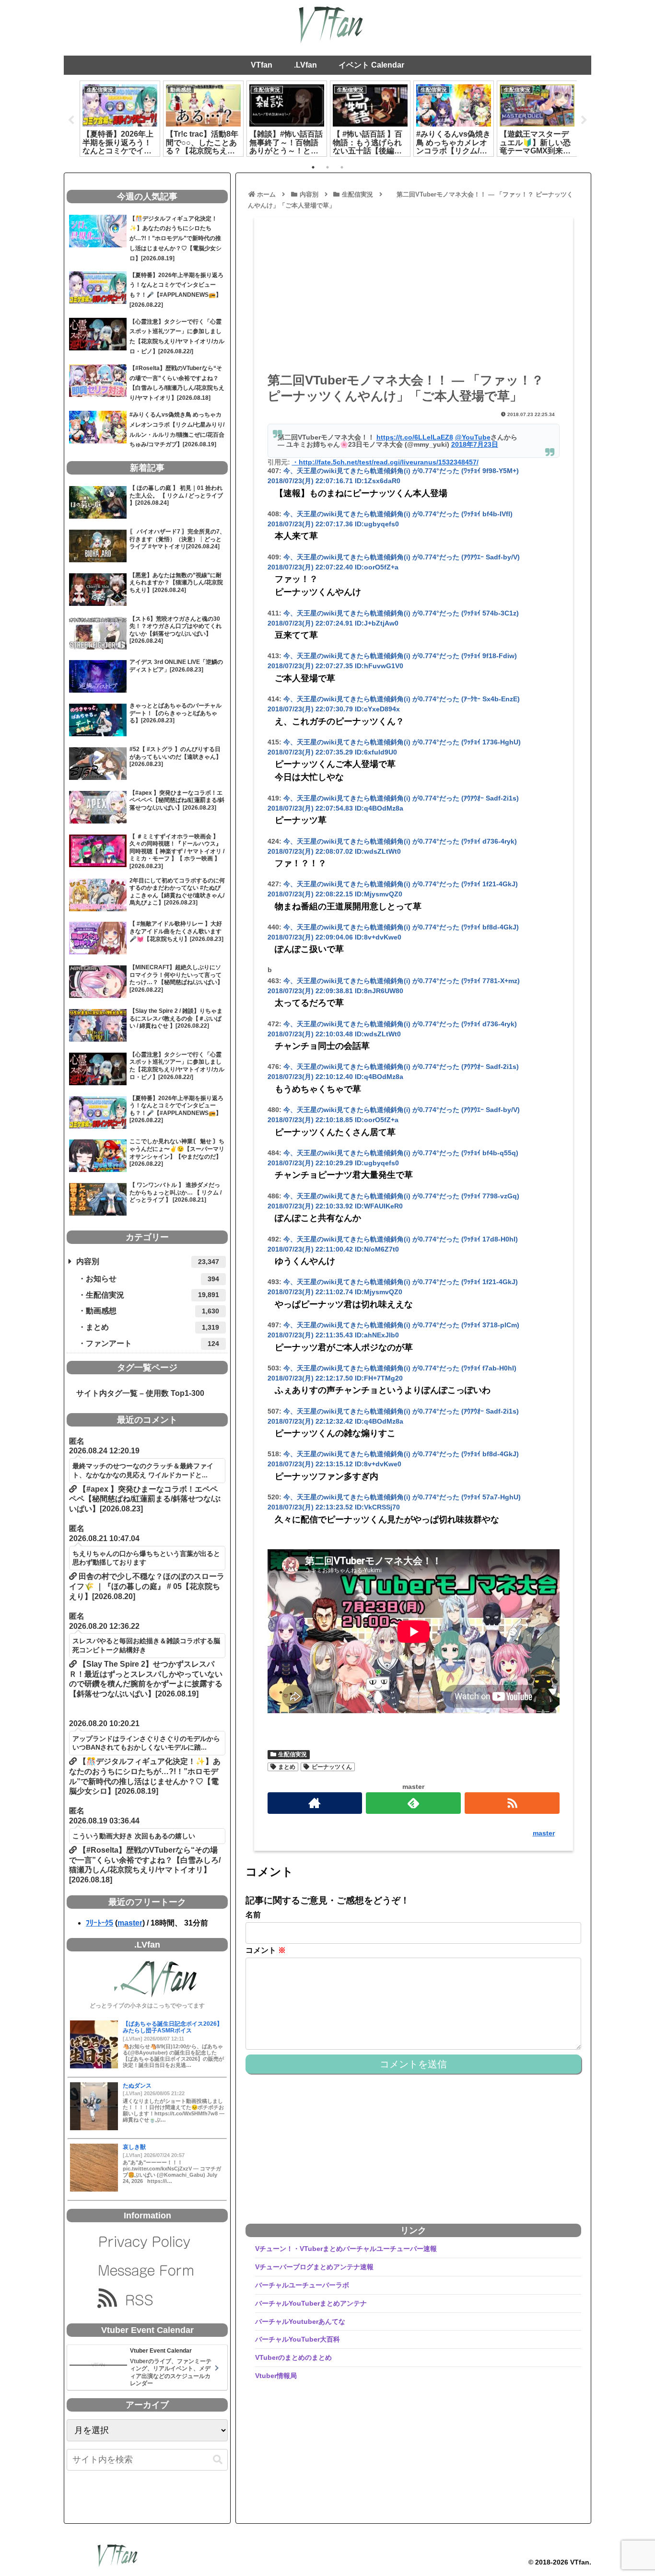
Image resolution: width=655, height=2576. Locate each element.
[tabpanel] (120, 118)
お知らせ (152, 1279)
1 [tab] (313, 167)
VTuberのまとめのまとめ (293, 2357)
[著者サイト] (315, 1803)
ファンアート (152, 1343)
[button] (218, 2460)
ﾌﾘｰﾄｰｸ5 (99, 1923)
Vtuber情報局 (276, 2376)
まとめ (287, 1767)
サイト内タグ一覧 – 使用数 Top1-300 (136, 1393)
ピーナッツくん (332, 1767)
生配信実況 (292, 1754)
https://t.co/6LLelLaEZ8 (415, 437)
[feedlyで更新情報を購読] (413, 1803)
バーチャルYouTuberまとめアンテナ (311, 2303)
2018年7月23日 (475, 444)
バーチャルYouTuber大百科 (298, 2339)
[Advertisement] (414, 298)
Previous (71, 120)
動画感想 (152, 1311)
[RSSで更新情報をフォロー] (512, 1803)
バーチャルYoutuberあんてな (300, 2321)
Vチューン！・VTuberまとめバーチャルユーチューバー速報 (346, 2249)
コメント (266, 1950)
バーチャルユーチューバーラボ (302, 2285)
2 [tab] (327, 167)
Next (584, 120)
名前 (253, 1915)
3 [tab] (342, 167)
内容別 (148, 1261)
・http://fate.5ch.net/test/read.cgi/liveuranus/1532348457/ (385, 462)
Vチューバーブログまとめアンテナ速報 (314, 2267)
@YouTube (473, 437)
